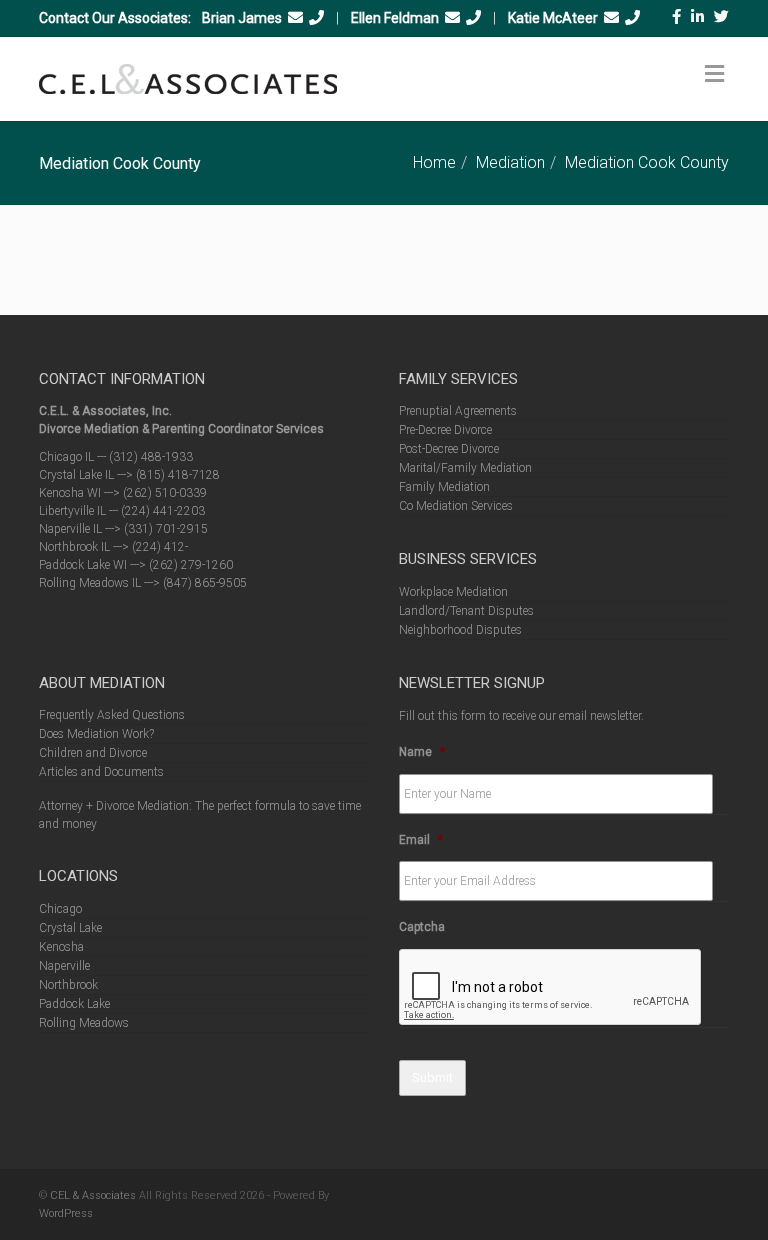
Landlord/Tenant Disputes (466, 611)
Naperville (64, 966)
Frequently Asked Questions (112, 715)
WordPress (66, 1213)
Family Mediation (444, 487)
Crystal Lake (70, 928)
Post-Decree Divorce (449, 449)
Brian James (242, 18)
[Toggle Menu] (714, 74)
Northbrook (68, 985)
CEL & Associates (93, 1195)
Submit (432, 1077)
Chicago (60, 909)
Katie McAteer (553, 18)
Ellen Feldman (395, 18)
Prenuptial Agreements (458, 411)
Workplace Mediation (453, 592)
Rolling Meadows (84, 1023)
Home (434, 162)
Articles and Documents (101, 772)
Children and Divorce (93, 753)
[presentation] (551, 988)
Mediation (510, 162)
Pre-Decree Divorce (445, 430)
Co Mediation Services (456, 506)
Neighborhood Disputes (460, 630)
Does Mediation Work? (96, 734)
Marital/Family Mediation (465, 468)
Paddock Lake (74, 1004)
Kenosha (61, 947)
